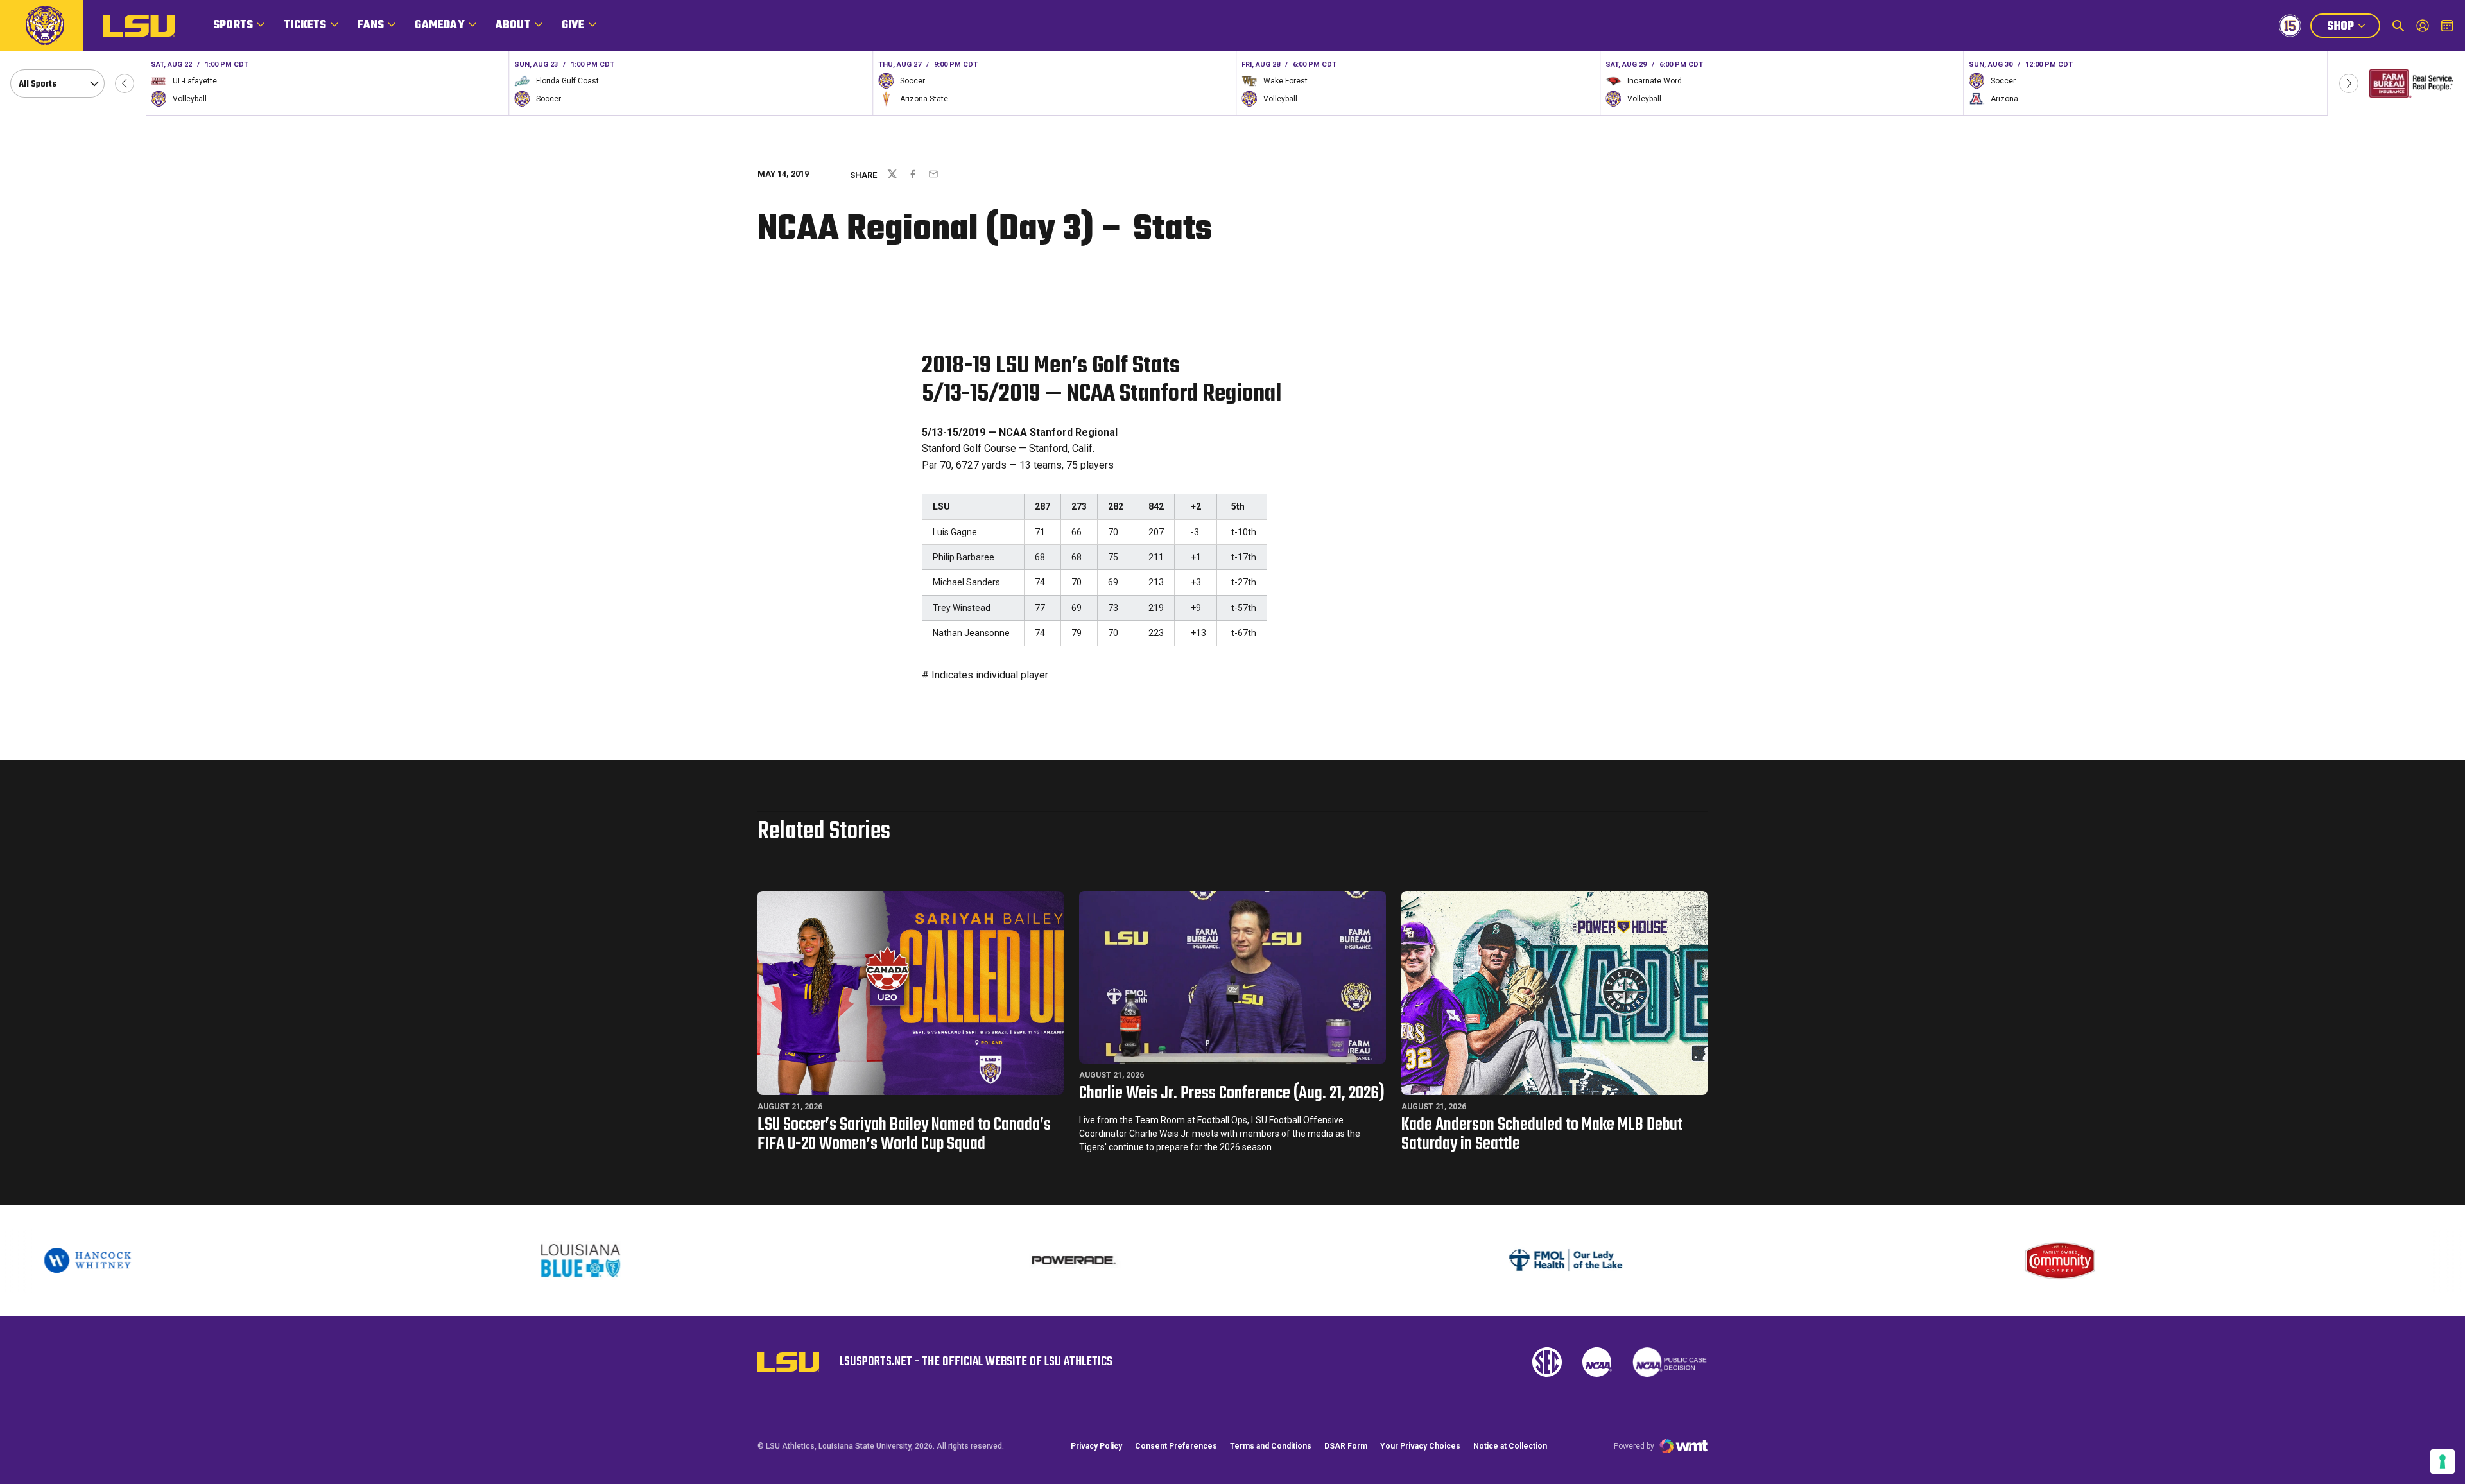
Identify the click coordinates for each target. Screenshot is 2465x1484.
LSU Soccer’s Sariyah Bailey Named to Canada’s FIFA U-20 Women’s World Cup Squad (904, 1135)
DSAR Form (1346, 1446)
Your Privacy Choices (1420, 1446)
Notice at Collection (1510, 1446)
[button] (125, 83)
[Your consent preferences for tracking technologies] (2443, 1462)
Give (573, 25)
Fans (371, 25)
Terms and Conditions (1271, 1446)
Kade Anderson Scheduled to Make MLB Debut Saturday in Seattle (1542, 1135)
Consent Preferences (1176, 1446)
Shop (2353, 28)
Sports (233, 25)
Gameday (439, 25)
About (513, 25)
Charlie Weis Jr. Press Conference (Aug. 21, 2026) (1232, 1093)
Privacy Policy (1096, 1446)
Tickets (305, 25)
